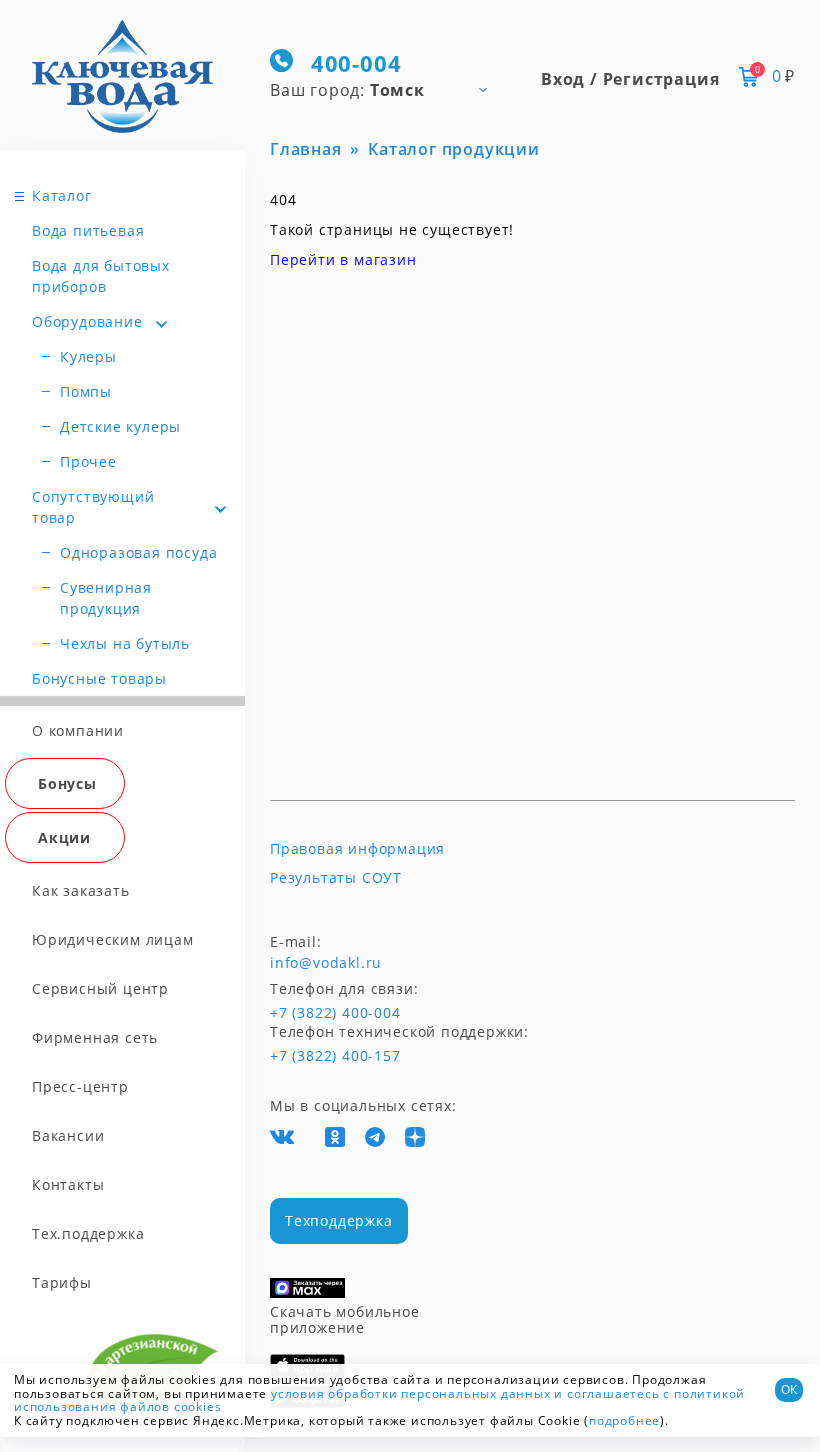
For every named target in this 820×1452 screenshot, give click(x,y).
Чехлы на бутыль (125, 643)
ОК (789, 1389)
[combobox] (387, 89)
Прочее (88, 461)
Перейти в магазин (343, 259)
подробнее (624, 1420)
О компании (78, 730)
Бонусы (67, 783)
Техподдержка (339, 1220)
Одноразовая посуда (138, 552)
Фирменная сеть (95, 1037)
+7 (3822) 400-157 (335, 1056)
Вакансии (68, 1135)
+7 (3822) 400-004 (307, 1013)
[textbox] (387, 89)
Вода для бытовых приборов (101, 276)
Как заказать (81, 890)
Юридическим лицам (113, 939)
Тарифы (62, 1282)
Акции (64, 837)
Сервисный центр (100, 988)
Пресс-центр (80, 1086)
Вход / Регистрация (630, 79)
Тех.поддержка (88, 1233)
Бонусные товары (99, 678)
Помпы (86, 391)
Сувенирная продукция (106, 598)
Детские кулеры (120, 426)
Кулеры (88, 356)
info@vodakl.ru (326, 963)
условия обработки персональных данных (411, 1393)
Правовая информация (357, 849)
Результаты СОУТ (336, 878)
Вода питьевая (88, 230)
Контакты (68, 1184)
